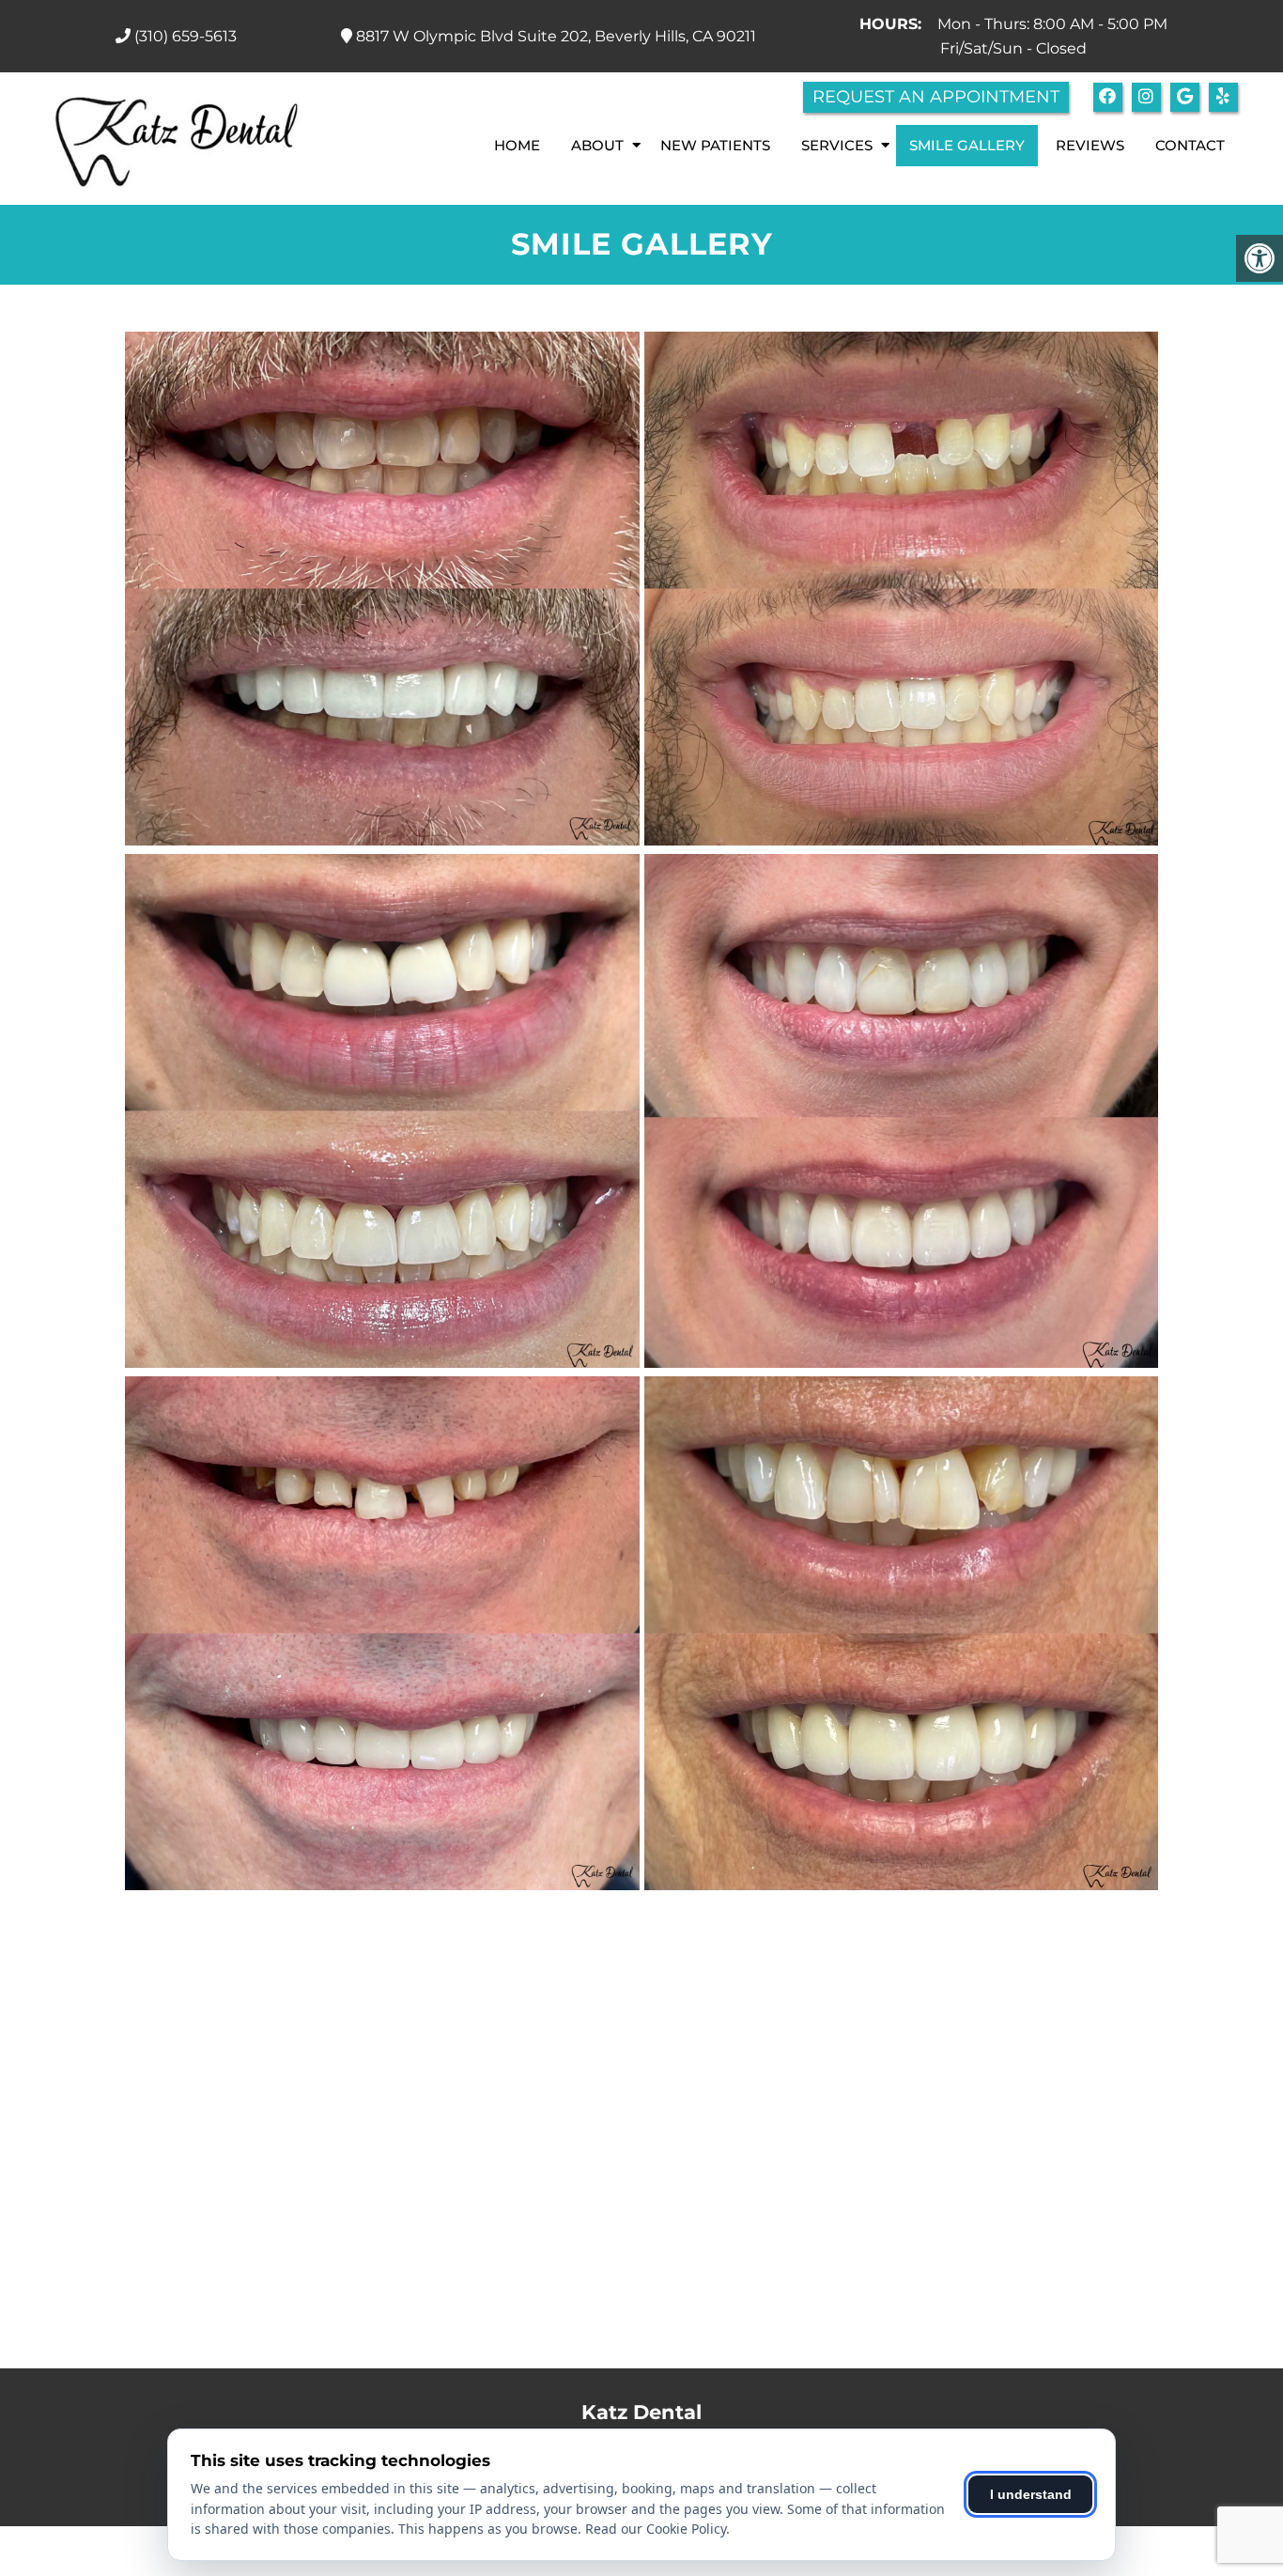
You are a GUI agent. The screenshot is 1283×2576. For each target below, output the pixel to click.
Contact (1190, 145)
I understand (1031, 2494)
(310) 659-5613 (185, 36)
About (597, 145)
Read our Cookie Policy (656, 2529)
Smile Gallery (967, 145)
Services (837, 145)
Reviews (1090, 145)
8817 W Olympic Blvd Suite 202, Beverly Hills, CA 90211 (554, 36)
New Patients (715, 145)
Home (517, 145)
